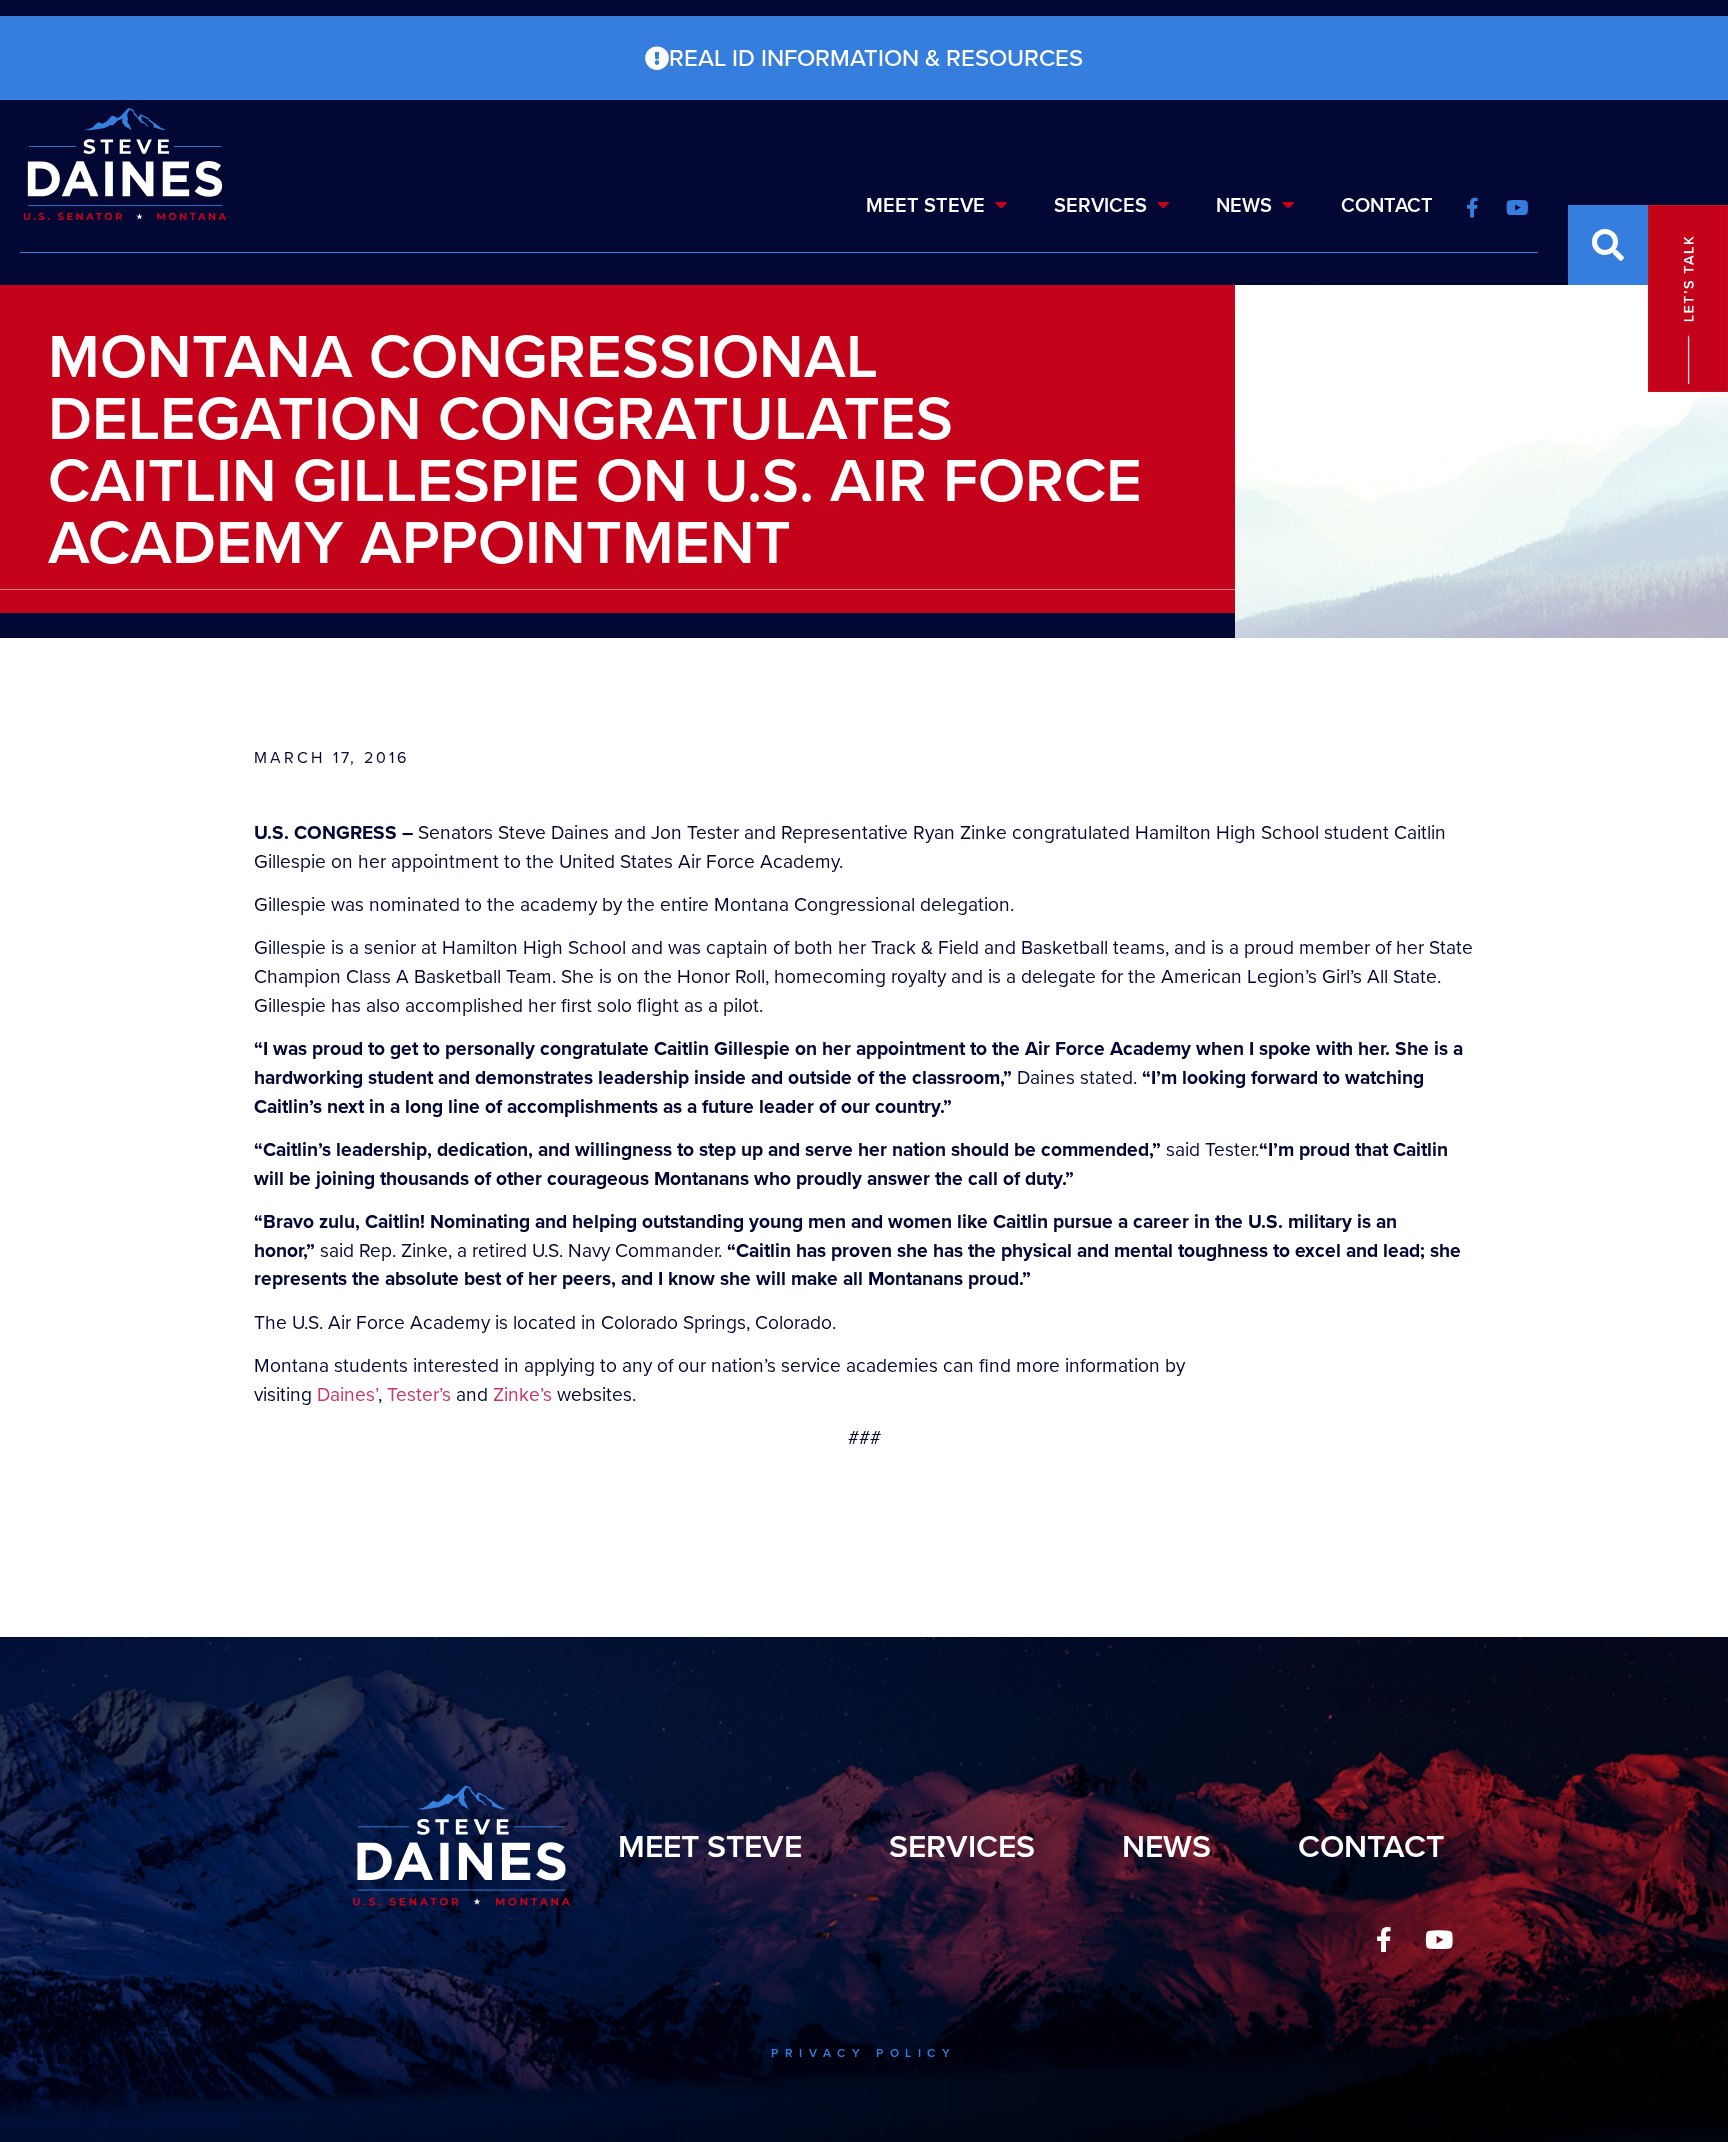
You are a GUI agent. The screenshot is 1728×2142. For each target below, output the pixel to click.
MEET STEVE (925, 205)
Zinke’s (522, 1394)
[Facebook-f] (1384, 1939)
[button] (1608, 245)
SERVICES (1100, 205)
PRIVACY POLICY (863, 2053)
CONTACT (1387, 205)
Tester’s (419, 1394)
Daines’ (347, 1394)
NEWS (1244, 205)
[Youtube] (1439, 1939)
